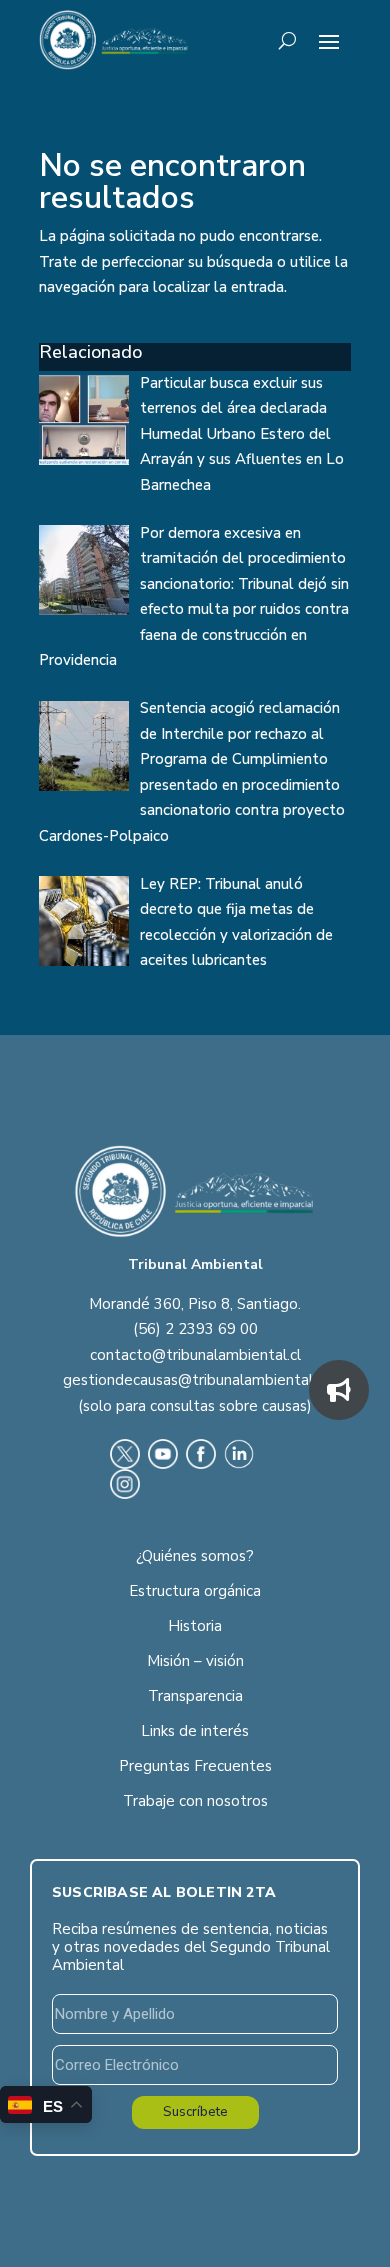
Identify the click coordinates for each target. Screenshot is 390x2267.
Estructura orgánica (195, 1591)
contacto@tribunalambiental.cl (195, 1355)
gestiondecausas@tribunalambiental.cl (195, 1380)
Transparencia (195, 1696)
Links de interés (195, 1731)
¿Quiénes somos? (195, 1556)
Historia (195, 1626)
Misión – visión (195, 1661)
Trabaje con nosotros (195, 1801)
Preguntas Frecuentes (195, 1766)
